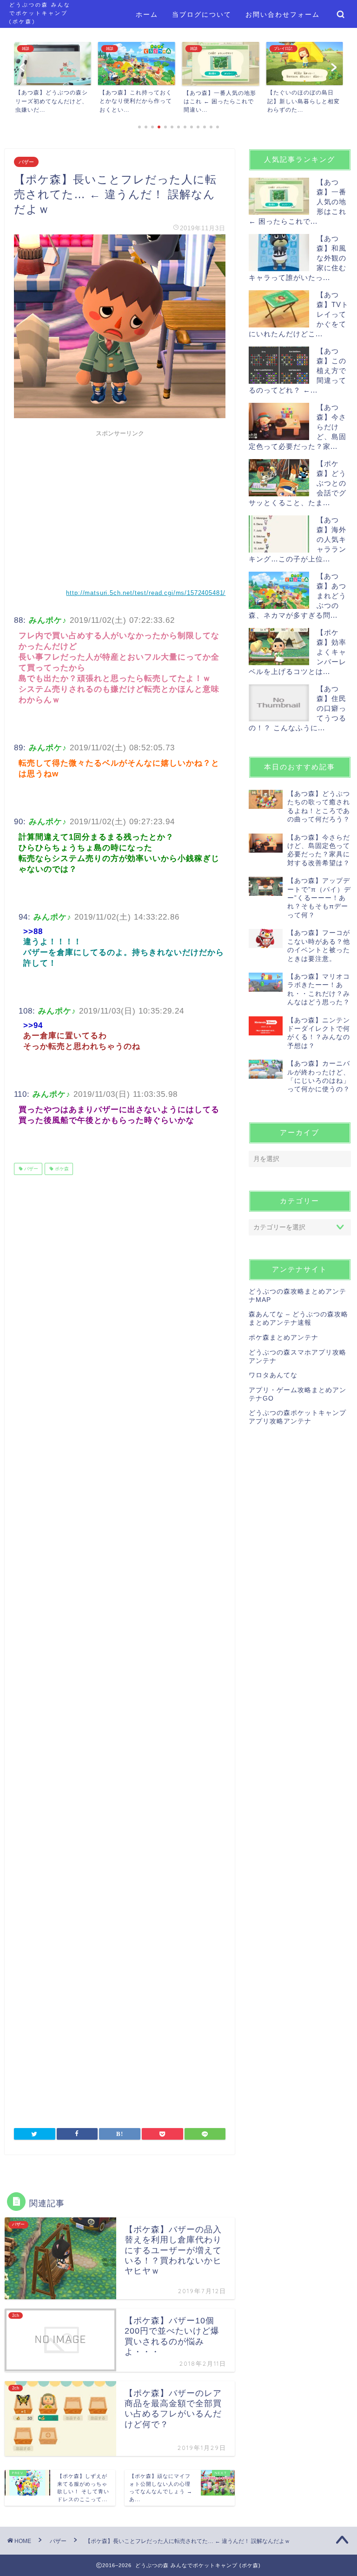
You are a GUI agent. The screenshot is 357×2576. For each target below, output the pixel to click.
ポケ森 (61, 1169)
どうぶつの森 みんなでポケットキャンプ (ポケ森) (40, 13)
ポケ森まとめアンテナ (284, 1338)
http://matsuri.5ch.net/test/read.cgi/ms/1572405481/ (146, 593)
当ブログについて (202, 14)
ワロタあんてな (273, 1375)
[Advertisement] (120, 507)
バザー (26, 162)
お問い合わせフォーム (283, 14)
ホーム (147, 14)
